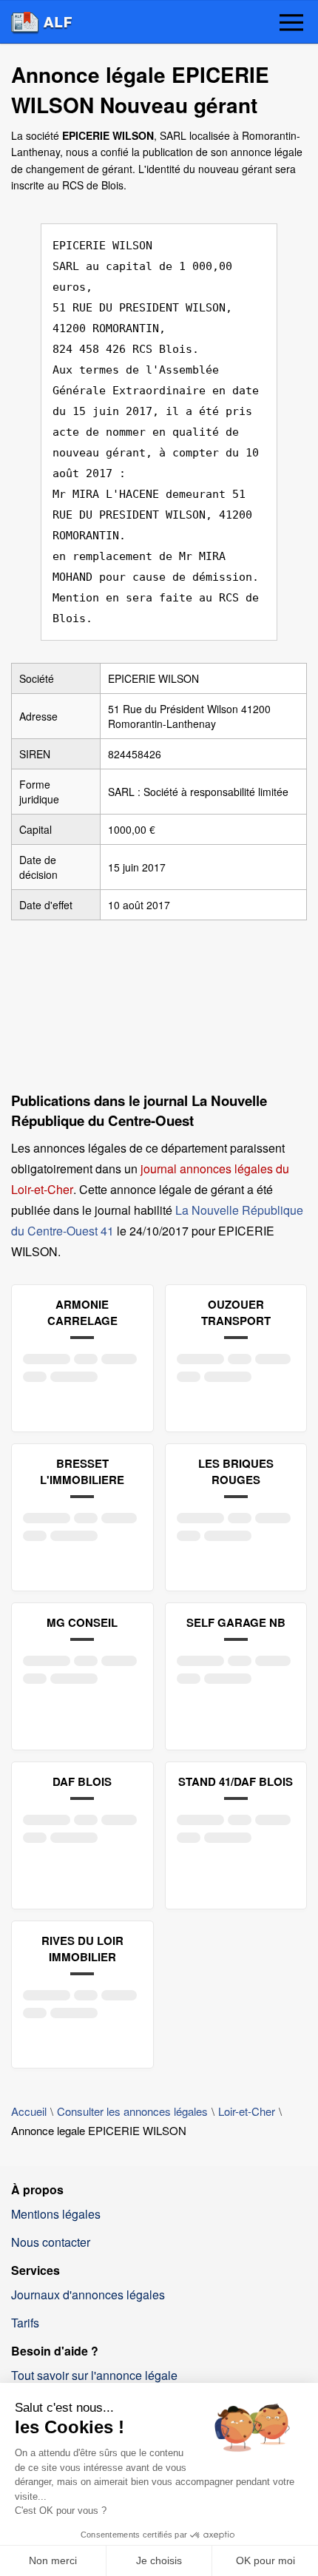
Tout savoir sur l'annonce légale (94, 2375)
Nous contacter (51, 2242)
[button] (291, 24)
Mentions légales (56, 2214)
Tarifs (25, 2323)
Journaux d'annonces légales (88, 2295)
